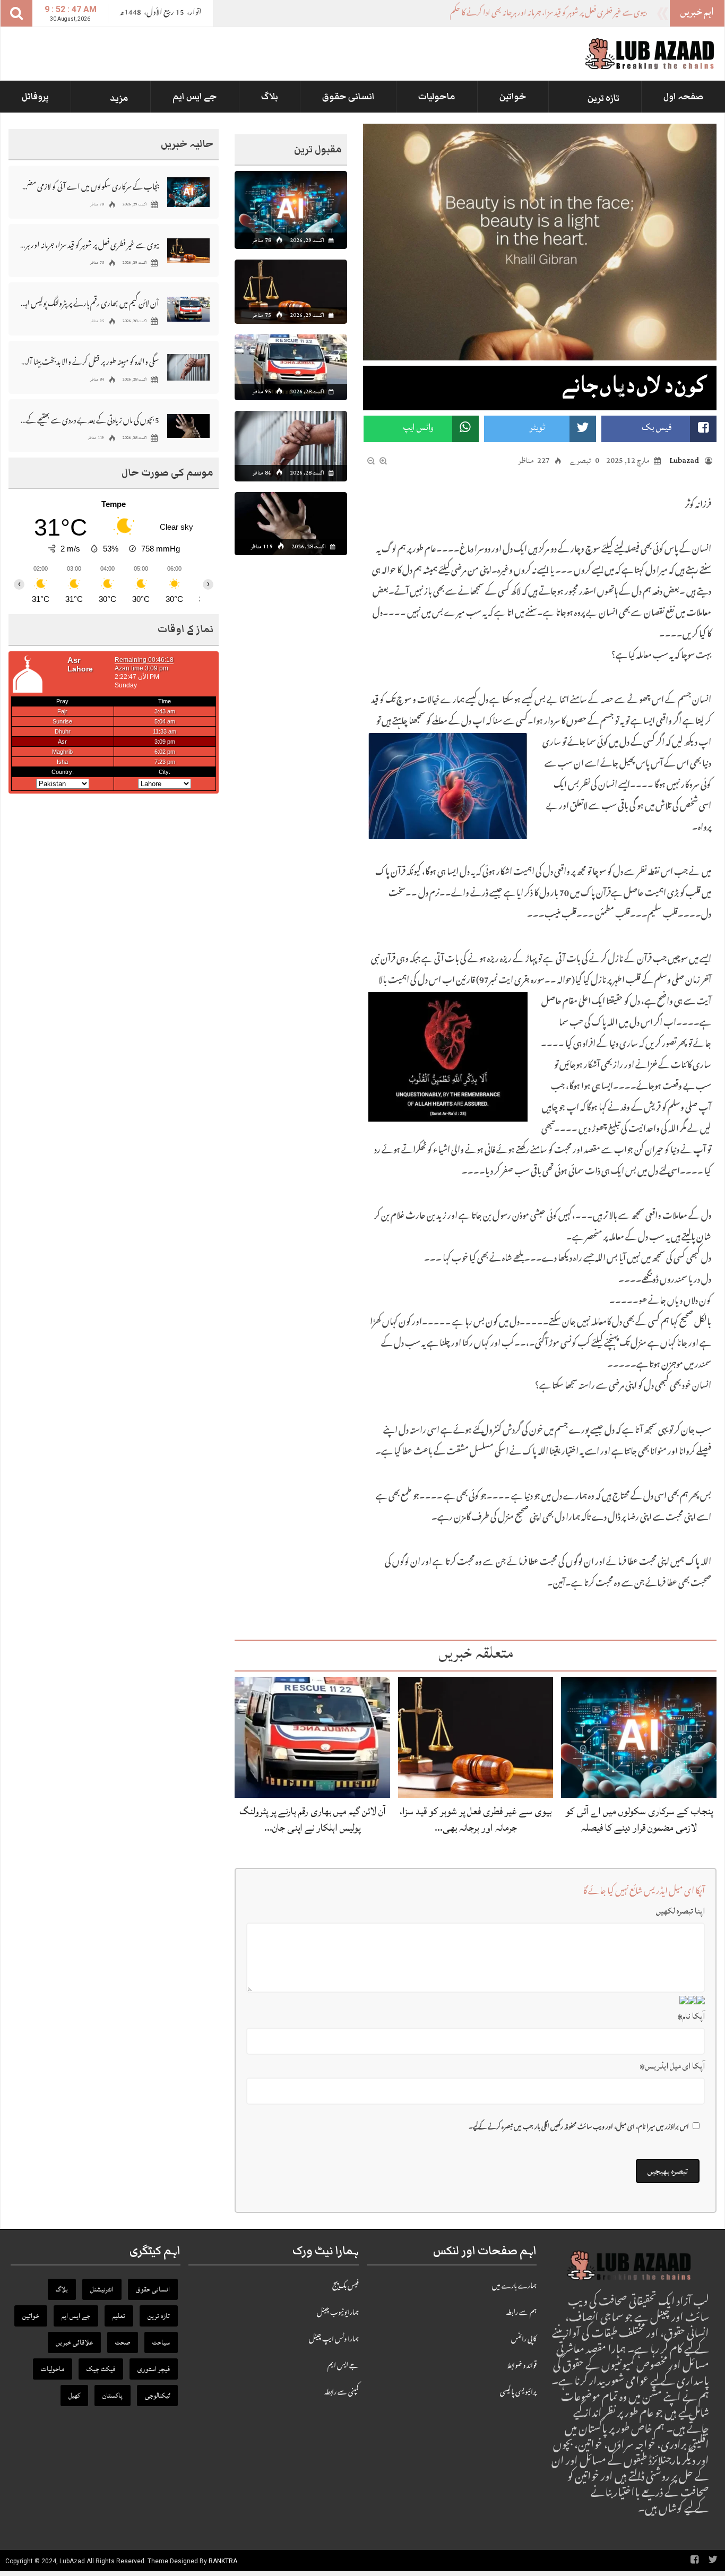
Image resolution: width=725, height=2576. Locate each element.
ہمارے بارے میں (514, 2287)
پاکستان (113, 2396)
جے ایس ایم (195, 97)
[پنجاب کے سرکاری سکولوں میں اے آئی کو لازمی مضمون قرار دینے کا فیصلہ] (639, 1738)
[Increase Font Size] (383, 461)
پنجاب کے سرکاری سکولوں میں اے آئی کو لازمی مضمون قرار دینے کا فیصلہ (639, 1819)
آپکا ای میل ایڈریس (672, 2066)
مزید (119, 98)
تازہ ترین (603, 98)
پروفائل (35, 97)
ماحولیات (437, 97)
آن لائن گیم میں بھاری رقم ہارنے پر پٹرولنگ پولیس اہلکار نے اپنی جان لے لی (90, 303)
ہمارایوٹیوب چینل (338, 2313)
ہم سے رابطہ (521, 2313)
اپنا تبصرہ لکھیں (680, 1911)
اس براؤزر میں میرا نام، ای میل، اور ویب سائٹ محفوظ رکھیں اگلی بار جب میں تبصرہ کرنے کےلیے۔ (579, 2128)
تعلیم (119, 2316)
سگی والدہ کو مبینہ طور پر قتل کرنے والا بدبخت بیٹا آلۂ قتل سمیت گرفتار (90, 361)
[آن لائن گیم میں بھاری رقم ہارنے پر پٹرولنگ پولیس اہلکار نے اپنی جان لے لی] (312, 1738)
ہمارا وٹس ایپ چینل (334, 2340)
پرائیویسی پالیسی (518, 2393)
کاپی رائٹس (524, 2340)
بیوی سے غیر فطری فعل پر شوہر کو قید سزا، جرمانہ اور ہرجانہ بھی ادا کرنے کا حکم (90, 244)
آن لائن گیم (630, 14)
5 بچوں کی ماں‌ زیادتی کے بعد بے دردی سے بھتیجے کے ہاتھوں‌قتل (90, 420)
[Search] (16, 13)
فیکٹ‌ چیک (101, 2369)
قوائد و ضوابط (522, 2366)
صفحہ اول (683, 97)
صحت (123, 2342)
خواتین (513, 97)
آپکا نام (691, 2016)
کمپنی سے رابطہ (342, 2393)
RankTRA (223, 2561)
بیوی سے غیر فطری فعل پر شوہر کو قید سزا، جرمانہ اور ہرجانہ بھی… (476, 1819)
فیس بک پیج (346, 2287)
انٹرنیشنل (102, 2289)
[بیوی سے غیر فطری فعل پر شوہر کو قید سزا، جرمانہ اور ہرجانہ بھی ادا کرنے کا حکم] (476, 1738)
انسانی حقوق (348, 97)
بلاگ (270, 97)
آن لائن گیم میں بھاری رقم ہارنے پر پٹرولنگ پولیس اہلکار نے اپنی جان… (313, 1819)
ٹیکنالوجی (157, 2396)
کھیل (74, 2396)
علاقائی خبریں (74, 2342)
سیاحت (161, 2342)
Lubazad (684, 460)
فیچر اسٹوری (154, 2369)
